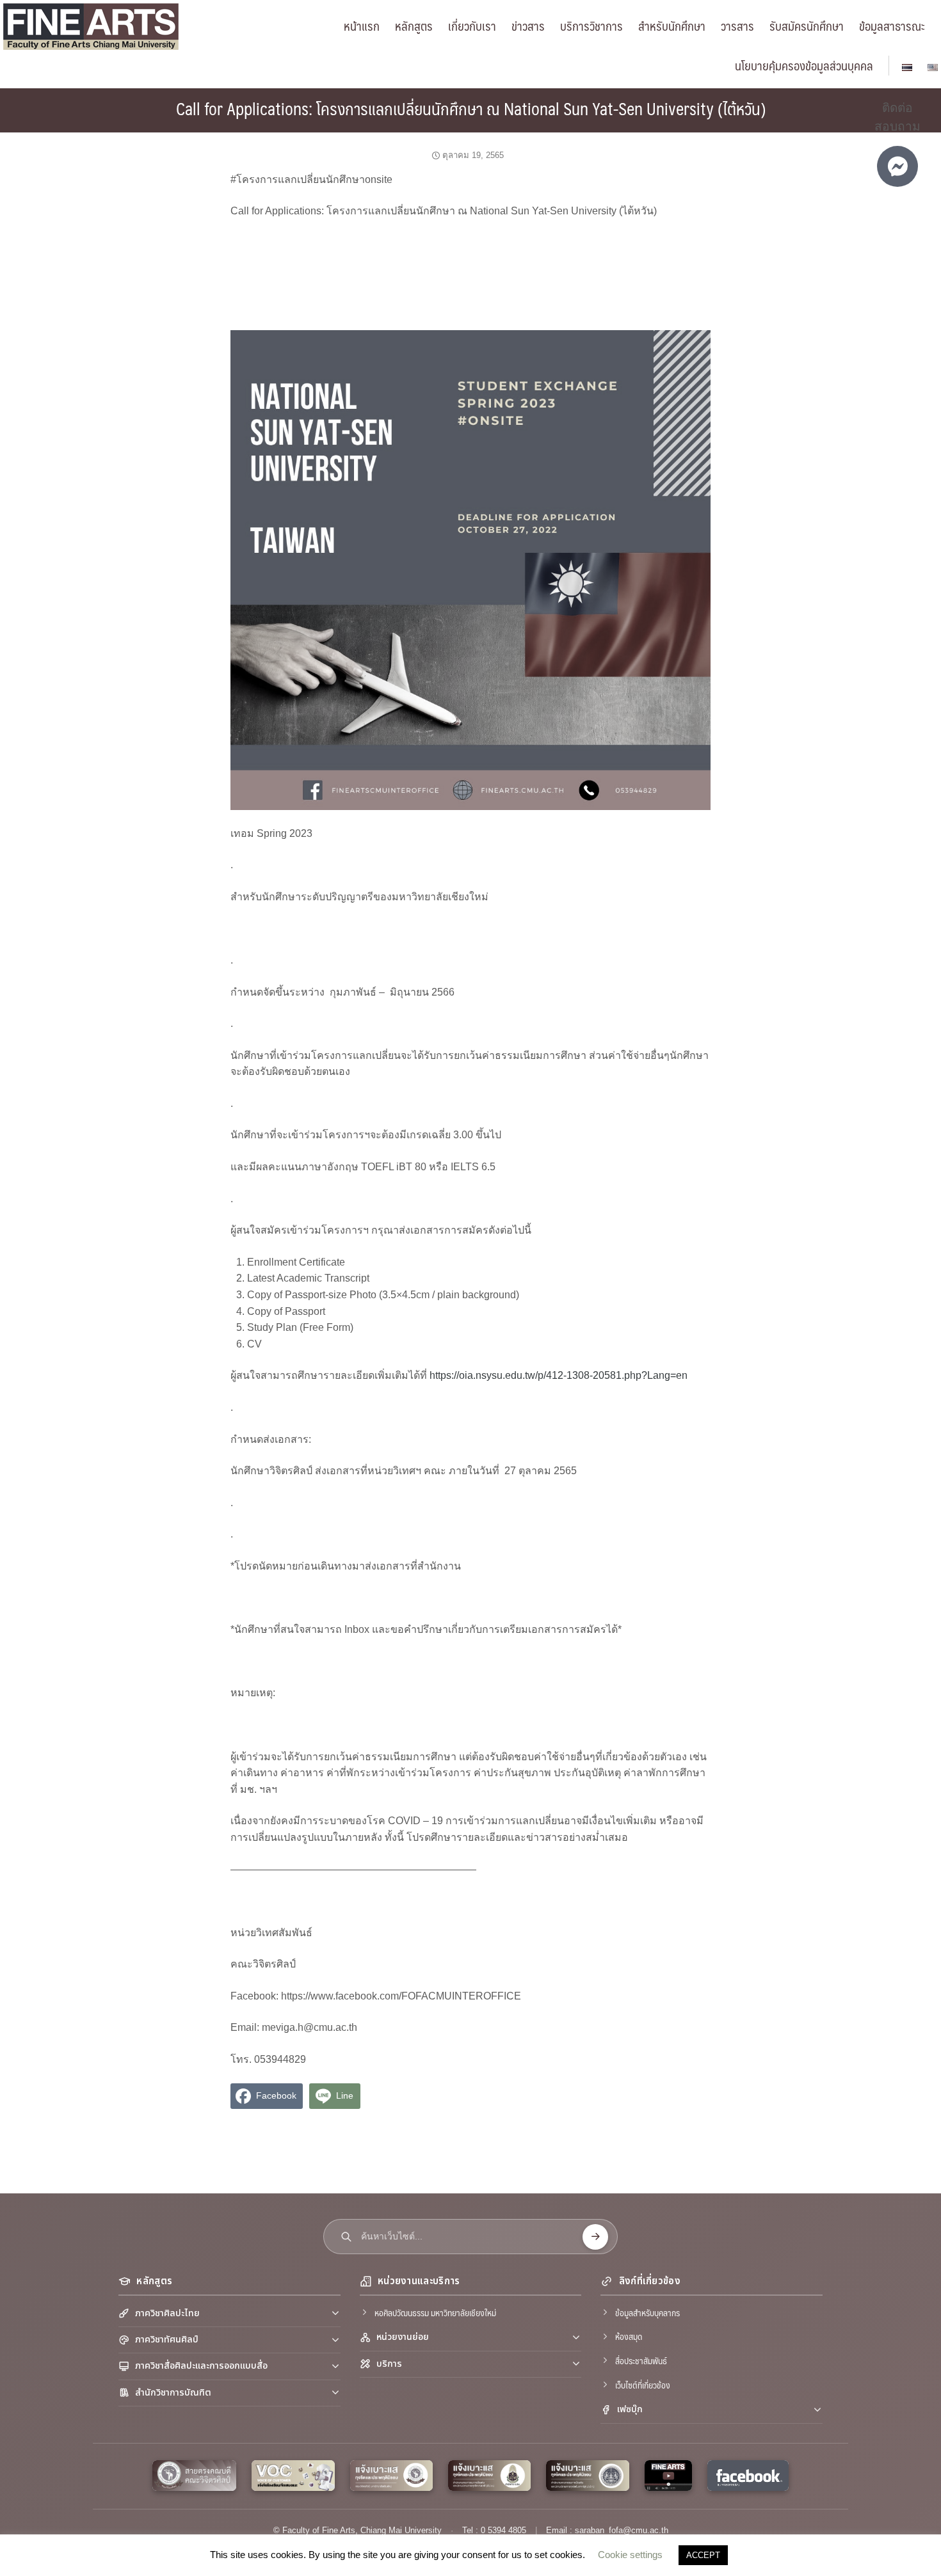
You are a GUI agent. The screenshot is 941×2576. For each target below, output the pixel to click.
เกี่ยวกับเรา (472, 26)
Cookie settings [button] (630, 2555)
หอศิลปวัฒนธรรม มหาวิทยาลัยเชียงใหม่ (435, 2312)
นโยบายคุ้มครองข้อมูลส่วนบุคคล (804, 65)
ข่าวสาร (528, 26)
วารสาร (737, 26)
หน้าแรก (362, 26)
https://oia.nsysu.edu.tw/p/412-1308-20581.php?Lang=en (559, 1375)
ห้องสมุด (629, 2336)
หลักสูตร (414, 26)
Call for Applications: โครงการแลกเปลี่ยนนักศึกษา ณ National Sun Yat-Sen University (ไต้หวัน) (471, 108)
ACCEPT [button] (703, 2555)
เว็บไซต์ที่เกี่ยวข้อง (643, 2385)
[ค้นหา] (595, 2237)
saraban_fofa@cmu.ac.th (622, 2530)
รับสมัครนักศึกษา (807, 26)
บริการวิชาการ (591, 26)
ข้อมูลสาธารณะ (892, 26)
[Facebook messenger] (897, 166)
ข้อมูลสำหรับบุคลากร (647, 2312)
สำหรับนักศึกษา (672, 26)
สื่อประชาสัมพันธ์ (641, 2360)
